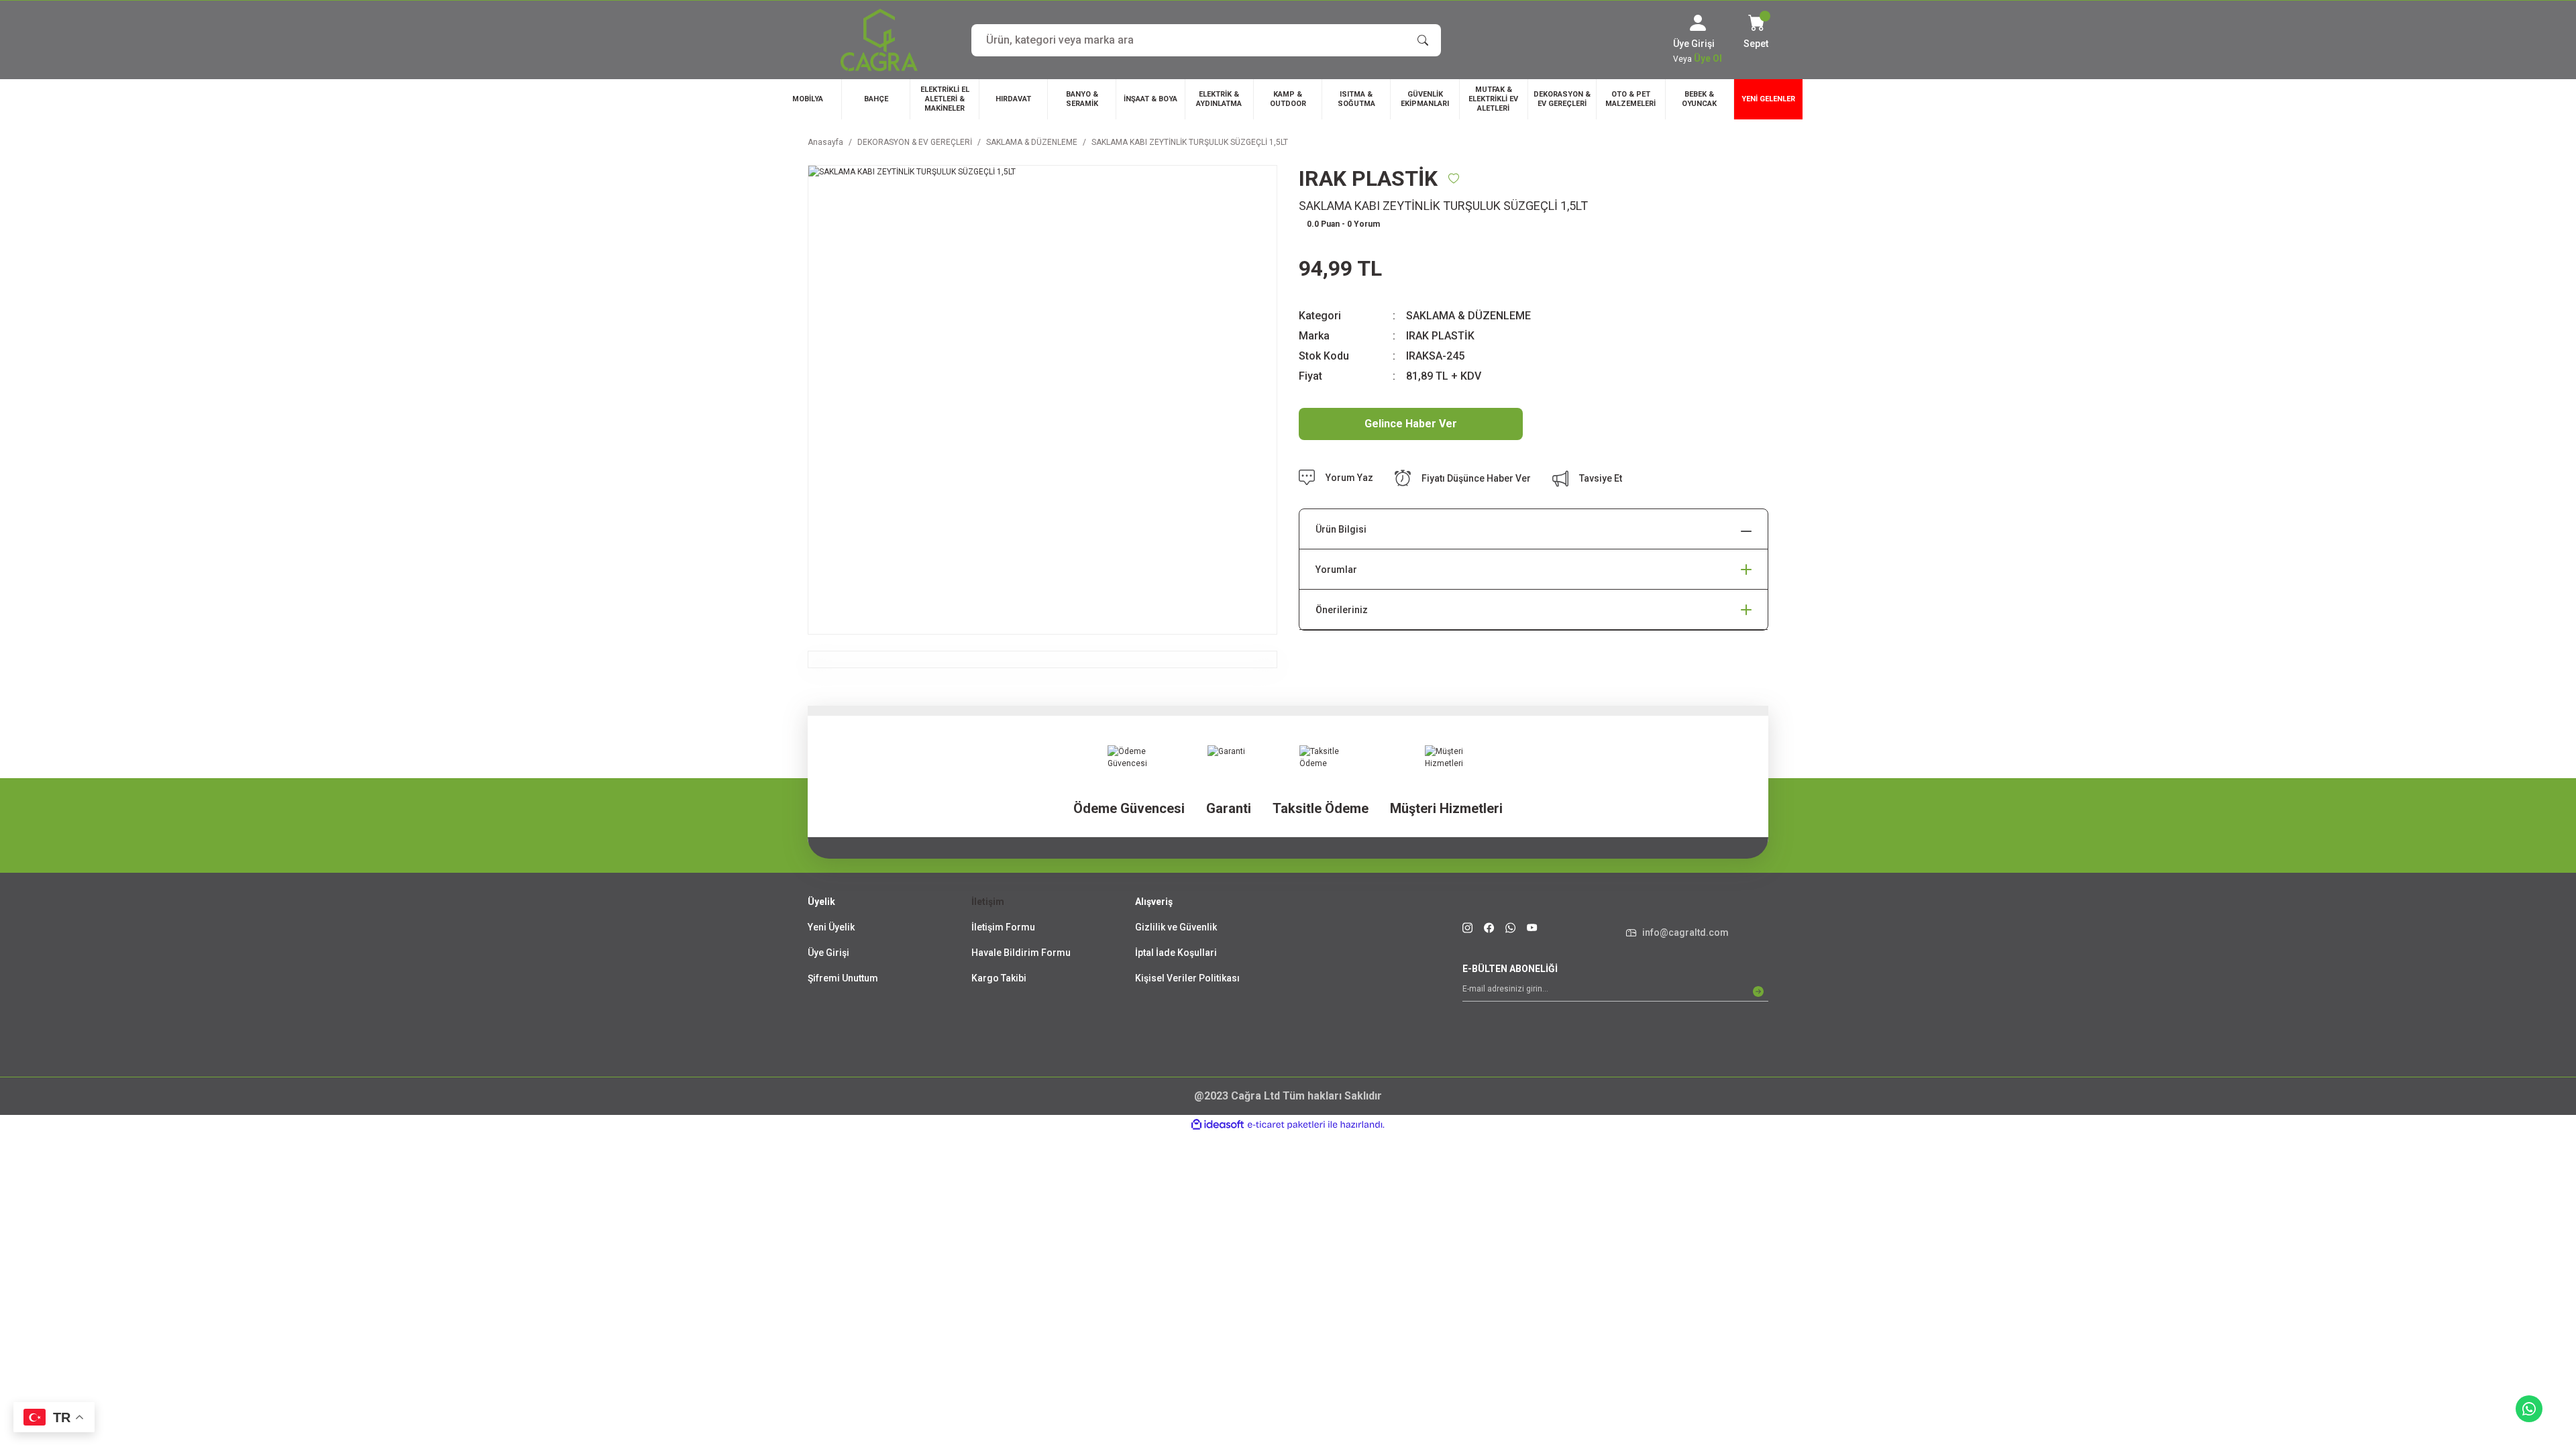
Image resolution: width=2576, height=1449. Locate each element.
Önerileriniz (1342, 610)
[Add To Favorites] (1454, 178)
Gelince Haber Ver (1411, 424)
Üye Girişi (828, 953)
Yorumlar (1336, 570)
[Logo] (879, 40)
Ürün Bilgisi (1341, 529)
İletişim (988, 902)
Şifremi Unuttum (843, 978)
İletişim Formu (1003, 927)
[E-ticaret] (1286, 1125)
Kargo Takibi (999, 978)
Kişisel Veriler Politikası (1187, 978)
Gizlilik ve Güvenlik (1176, 927)
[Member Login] (1698, 23)
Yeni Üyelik (831, 927)
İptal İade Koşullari (1176, 953)
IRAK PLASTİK (1440, 336)
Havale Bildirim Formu (1021, 953)
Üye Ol (1708, 58)
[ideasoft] (1218, 1125)
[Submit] (1758, 991)
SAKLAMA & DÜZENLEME (1468, 316)
